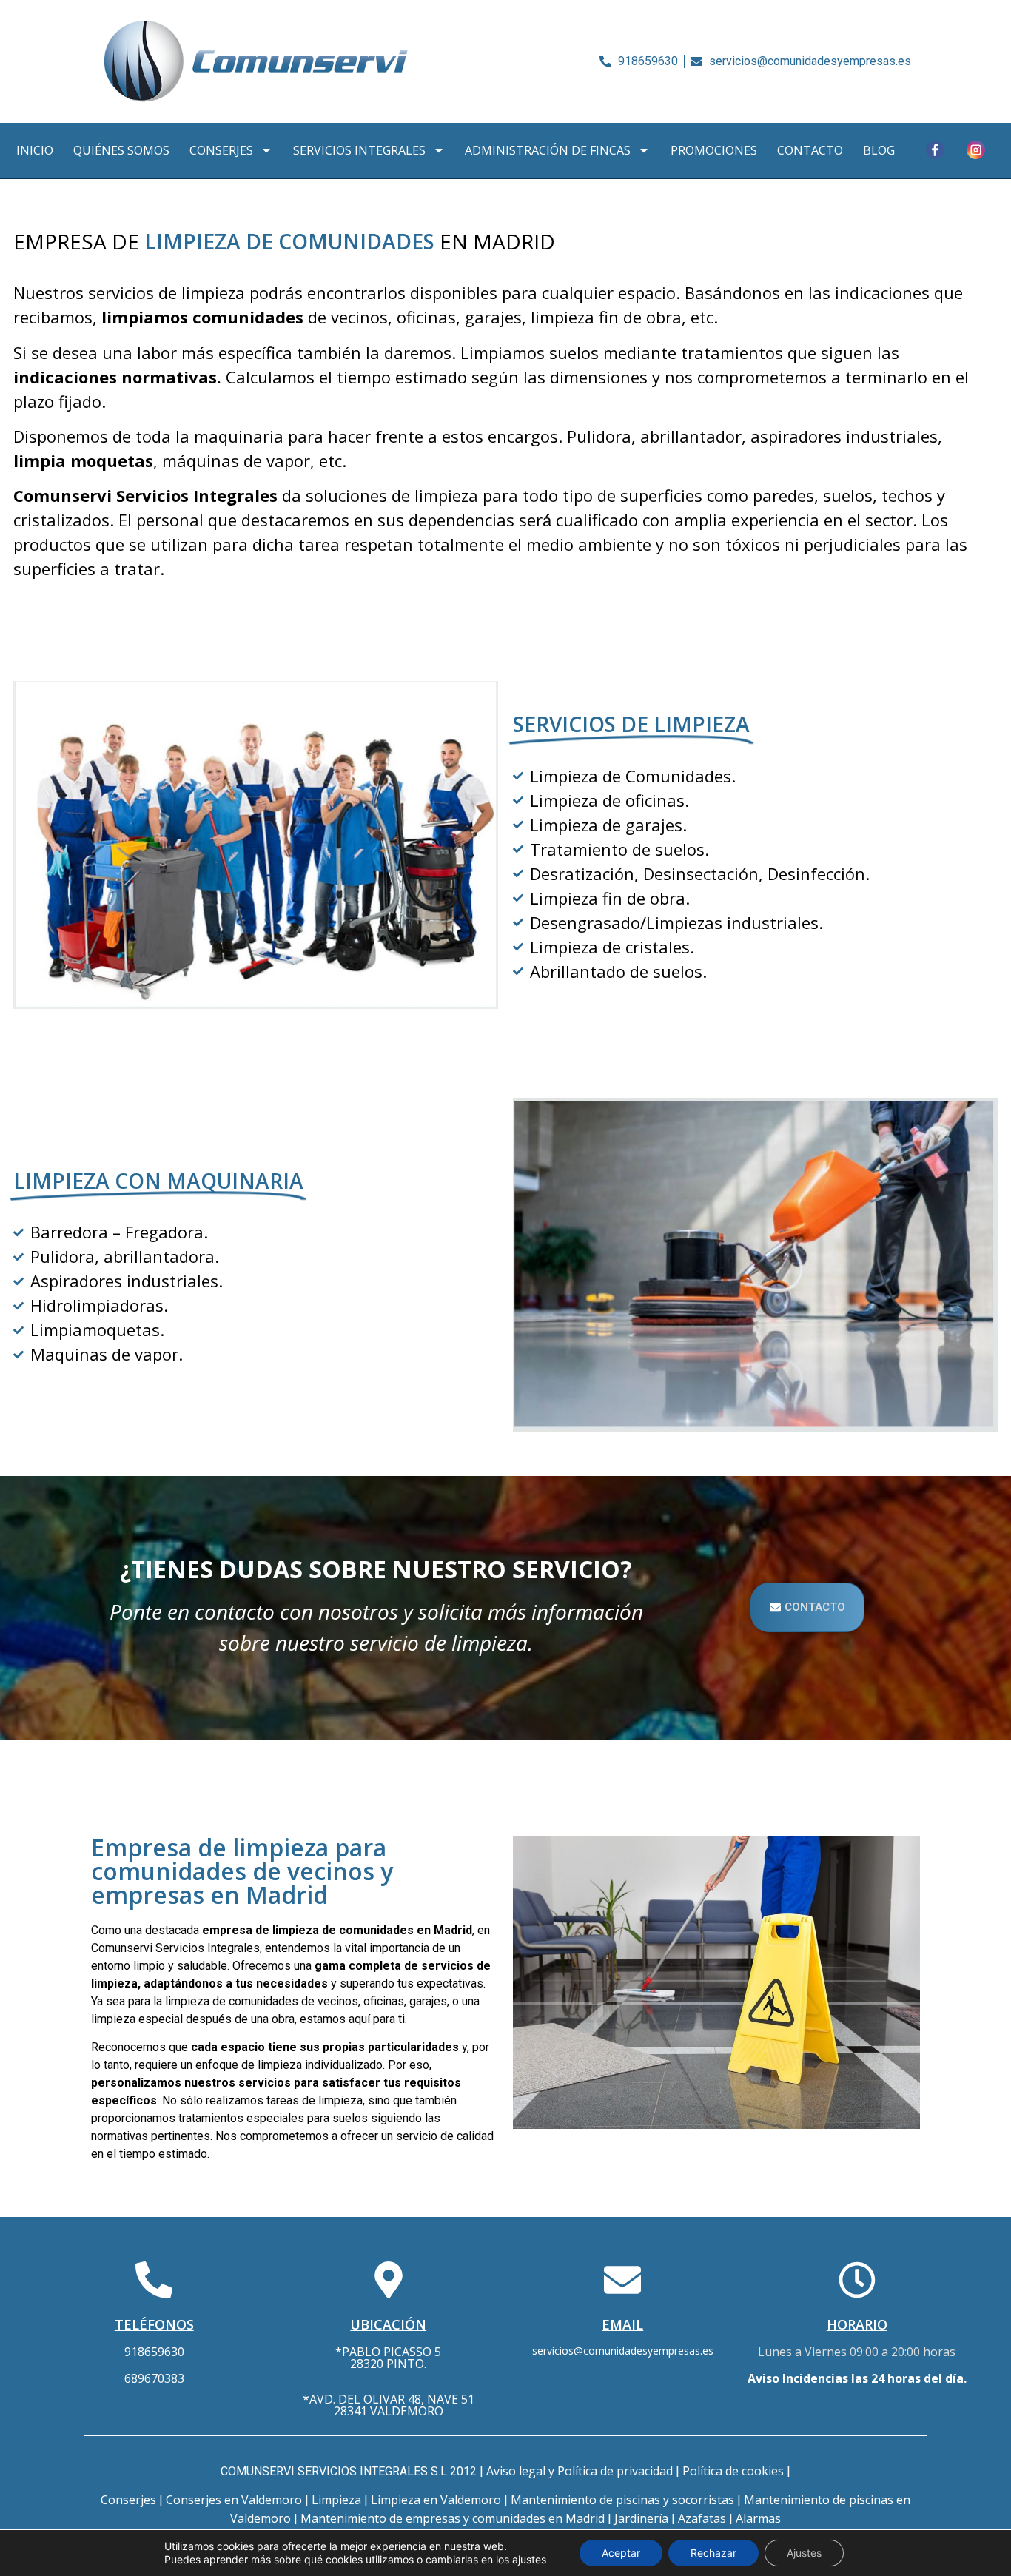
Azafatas (702, 2518)
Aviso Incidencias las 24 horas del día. (857, 2378)
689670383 (154, 2378)
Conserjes (128, 2500)
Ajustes (804, 2553)
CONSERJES (221, 150)
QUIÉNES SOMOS (121, 150)
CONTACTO (810, 150)
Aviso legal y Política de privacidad (580, 2471)
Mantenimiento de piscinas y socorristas (622, 2500)
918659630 (154, 2352)
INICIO (35, 150)
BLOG (879, 150)
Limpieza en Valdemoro (436, 2500)
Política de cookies (733, 2471)
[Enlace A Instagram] (975, 150)
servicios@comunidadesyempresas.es (623, 2351)
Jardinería (641, 2518)
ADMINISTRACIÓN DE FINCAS (548, 150)
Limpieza (336, 2500)
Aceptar (621, 2553)
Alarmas (758, 2518)
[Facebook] (935, 150)
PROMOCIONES (714, 150)
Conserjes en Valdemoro (234, 2500)
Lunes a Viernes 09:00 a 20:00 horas (857, 2352)
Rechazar (713, 2553)
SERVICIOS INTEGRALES (359, 150)
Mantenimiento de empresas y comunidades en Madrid (453, 2518)
